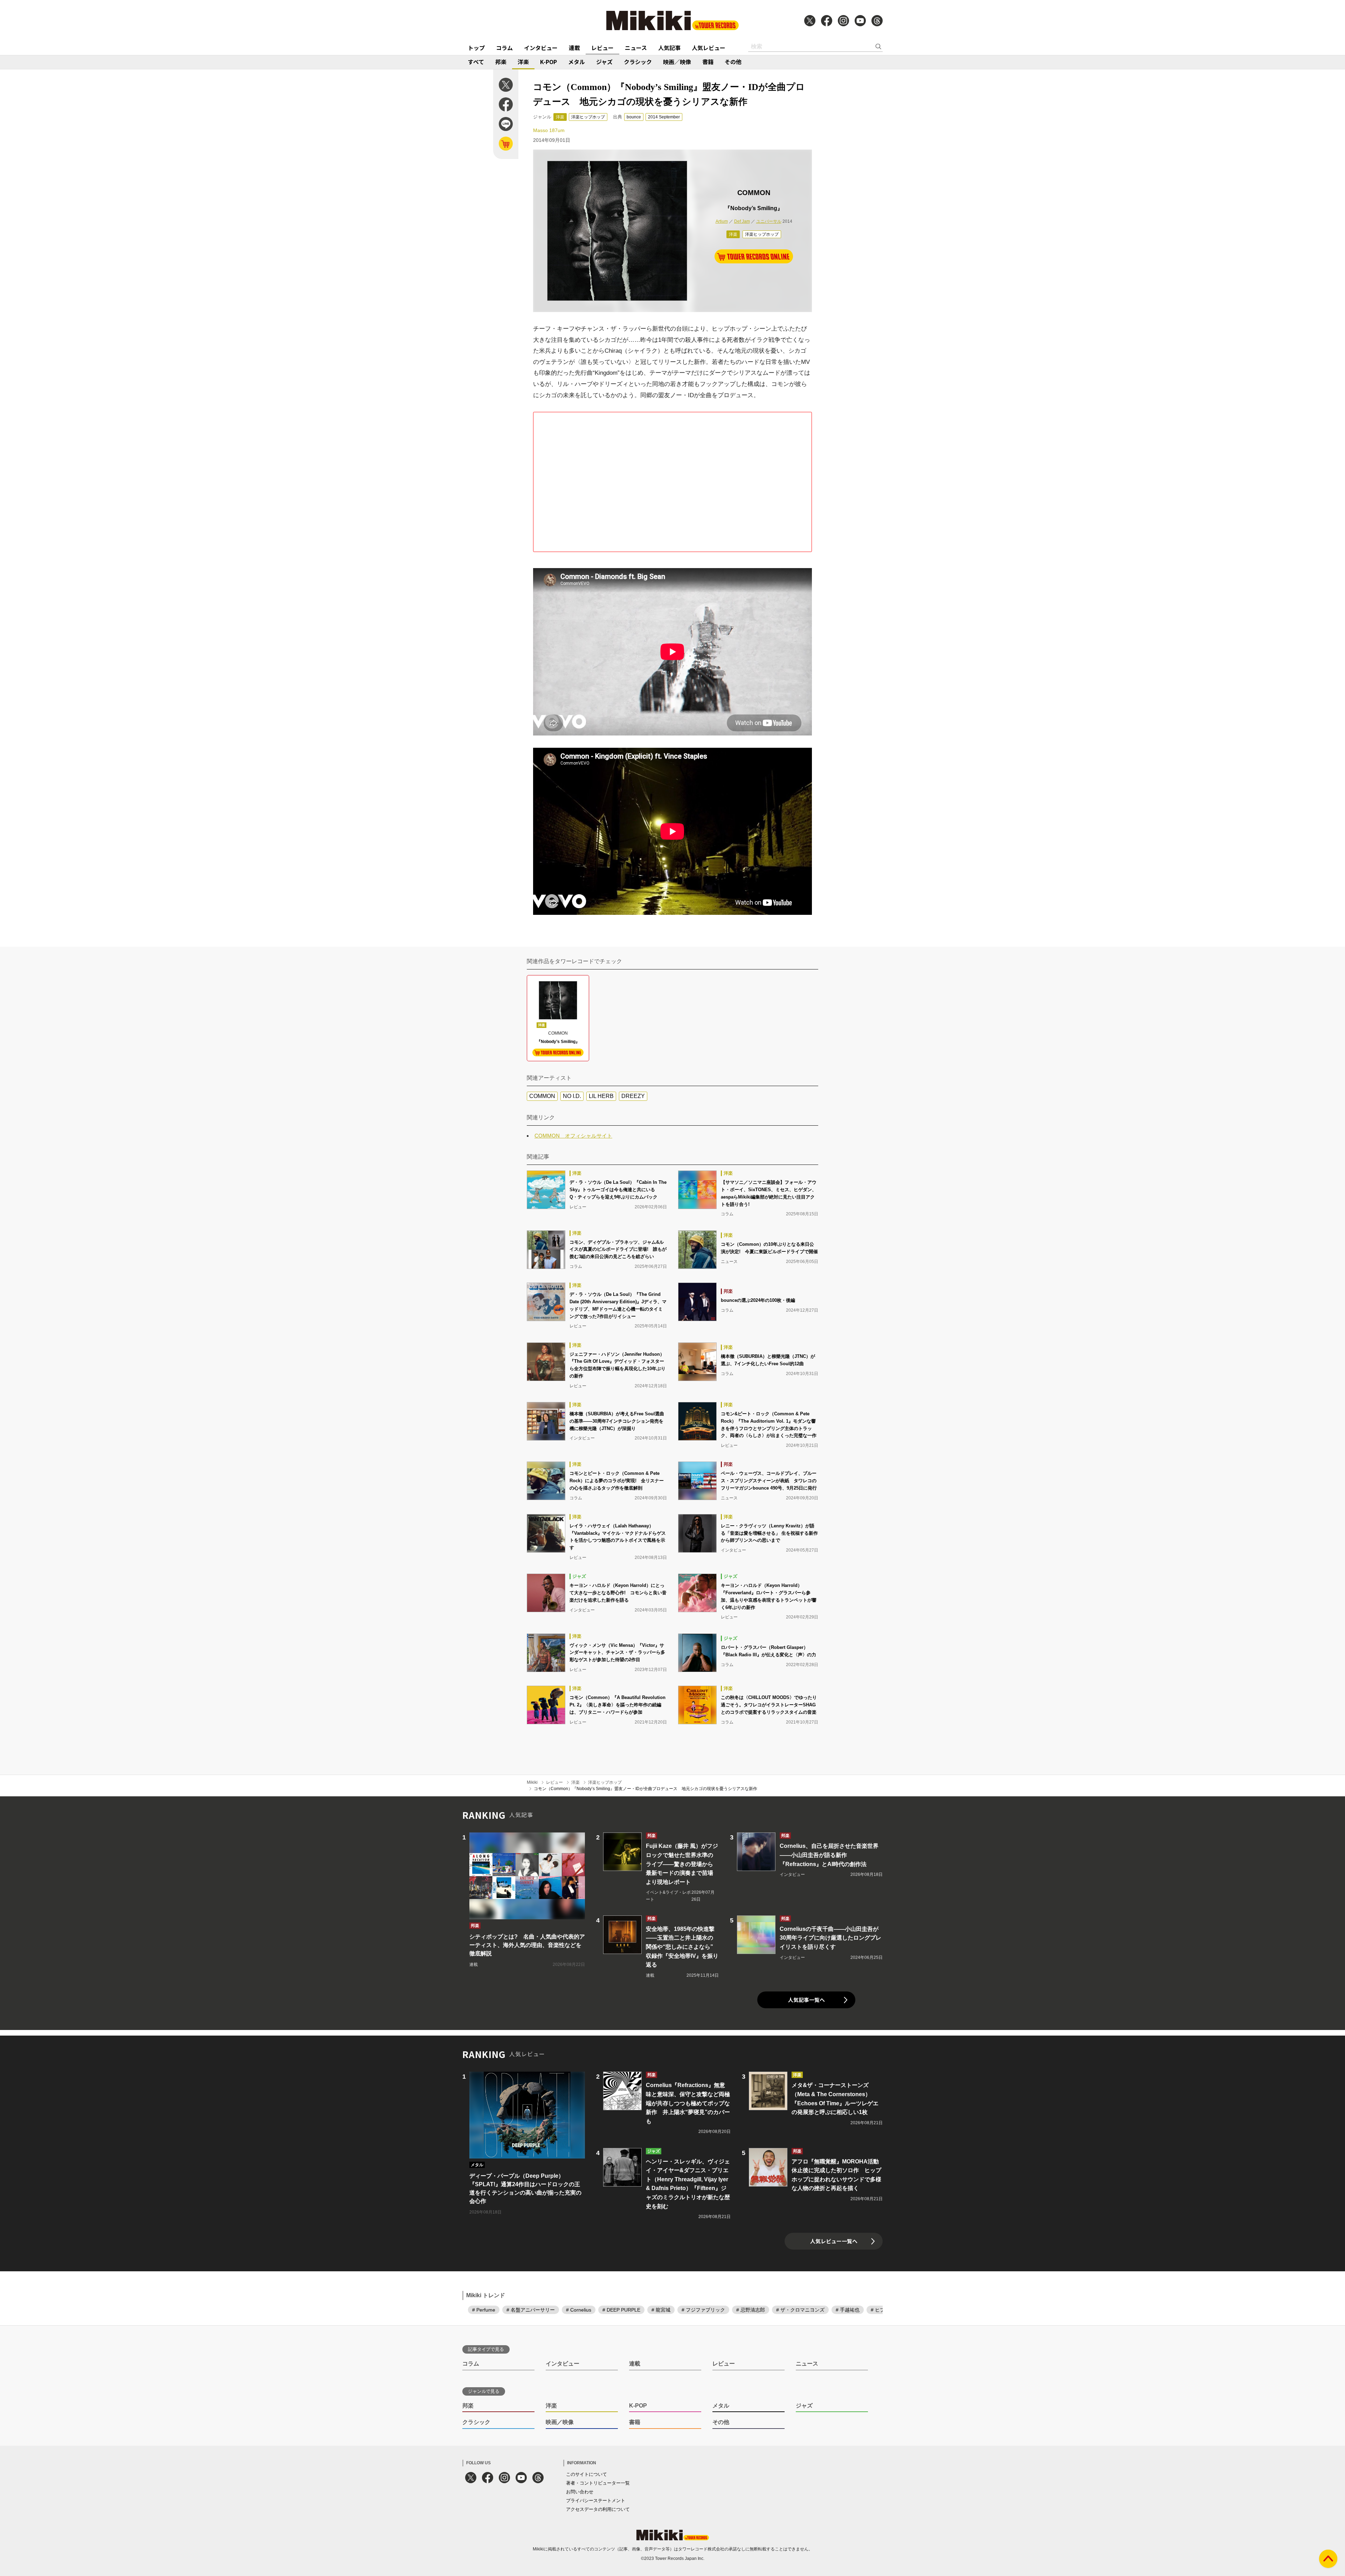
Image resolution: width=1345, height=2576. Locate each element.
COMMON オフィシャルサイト (573, 1136)
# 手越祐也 (848, 2310)
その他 (733, 62)
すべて (476, 62)
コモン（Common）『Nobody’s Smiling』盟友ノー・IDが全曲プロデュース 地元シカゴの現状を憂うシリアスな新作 (646, 1789)
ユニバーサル (769, 221)
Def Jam (742, 221)
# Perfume (484, 2310)
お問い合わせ (580, 2492)
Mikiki (532, 1782)
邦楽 (501, 62)
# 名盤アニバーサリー (531, 2310)
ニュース (636, 48)
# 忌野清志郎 (751, 2310)
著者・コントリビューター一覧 (598, 2483)
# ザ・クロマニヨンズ (800, 2310)
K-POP (549, 62)
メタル (577, 62)
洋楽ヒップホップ (588, 117)
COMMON (542, 1096)
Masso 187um (549, 130)
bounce (634, 117)
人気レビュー (709, 48)
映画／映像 (677, 62)
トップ (476, 48)
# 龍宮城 (661, 2310)
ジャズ (604, 62)
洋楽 (523, 62)
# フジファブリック (703, 2310)
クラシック (638, 62)
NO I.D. (572, 1096)
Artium (722, 221)
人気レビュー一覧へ (834, 2241)
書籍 (708, 62)
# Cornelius (579, 2310)
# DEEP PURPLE (621, 2310)
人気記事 (669, 48)
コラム (504, 48)
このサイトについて (587, 2474)
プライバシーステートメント (596, 2501)
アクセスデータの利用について (598, 2509)
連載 (574, 48)
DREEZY (633, 1096)
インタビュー (541, 48)
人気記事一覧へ (806, 2000)
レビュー (602, 48)
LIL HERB (601, 1096)
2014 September (664, 117)
